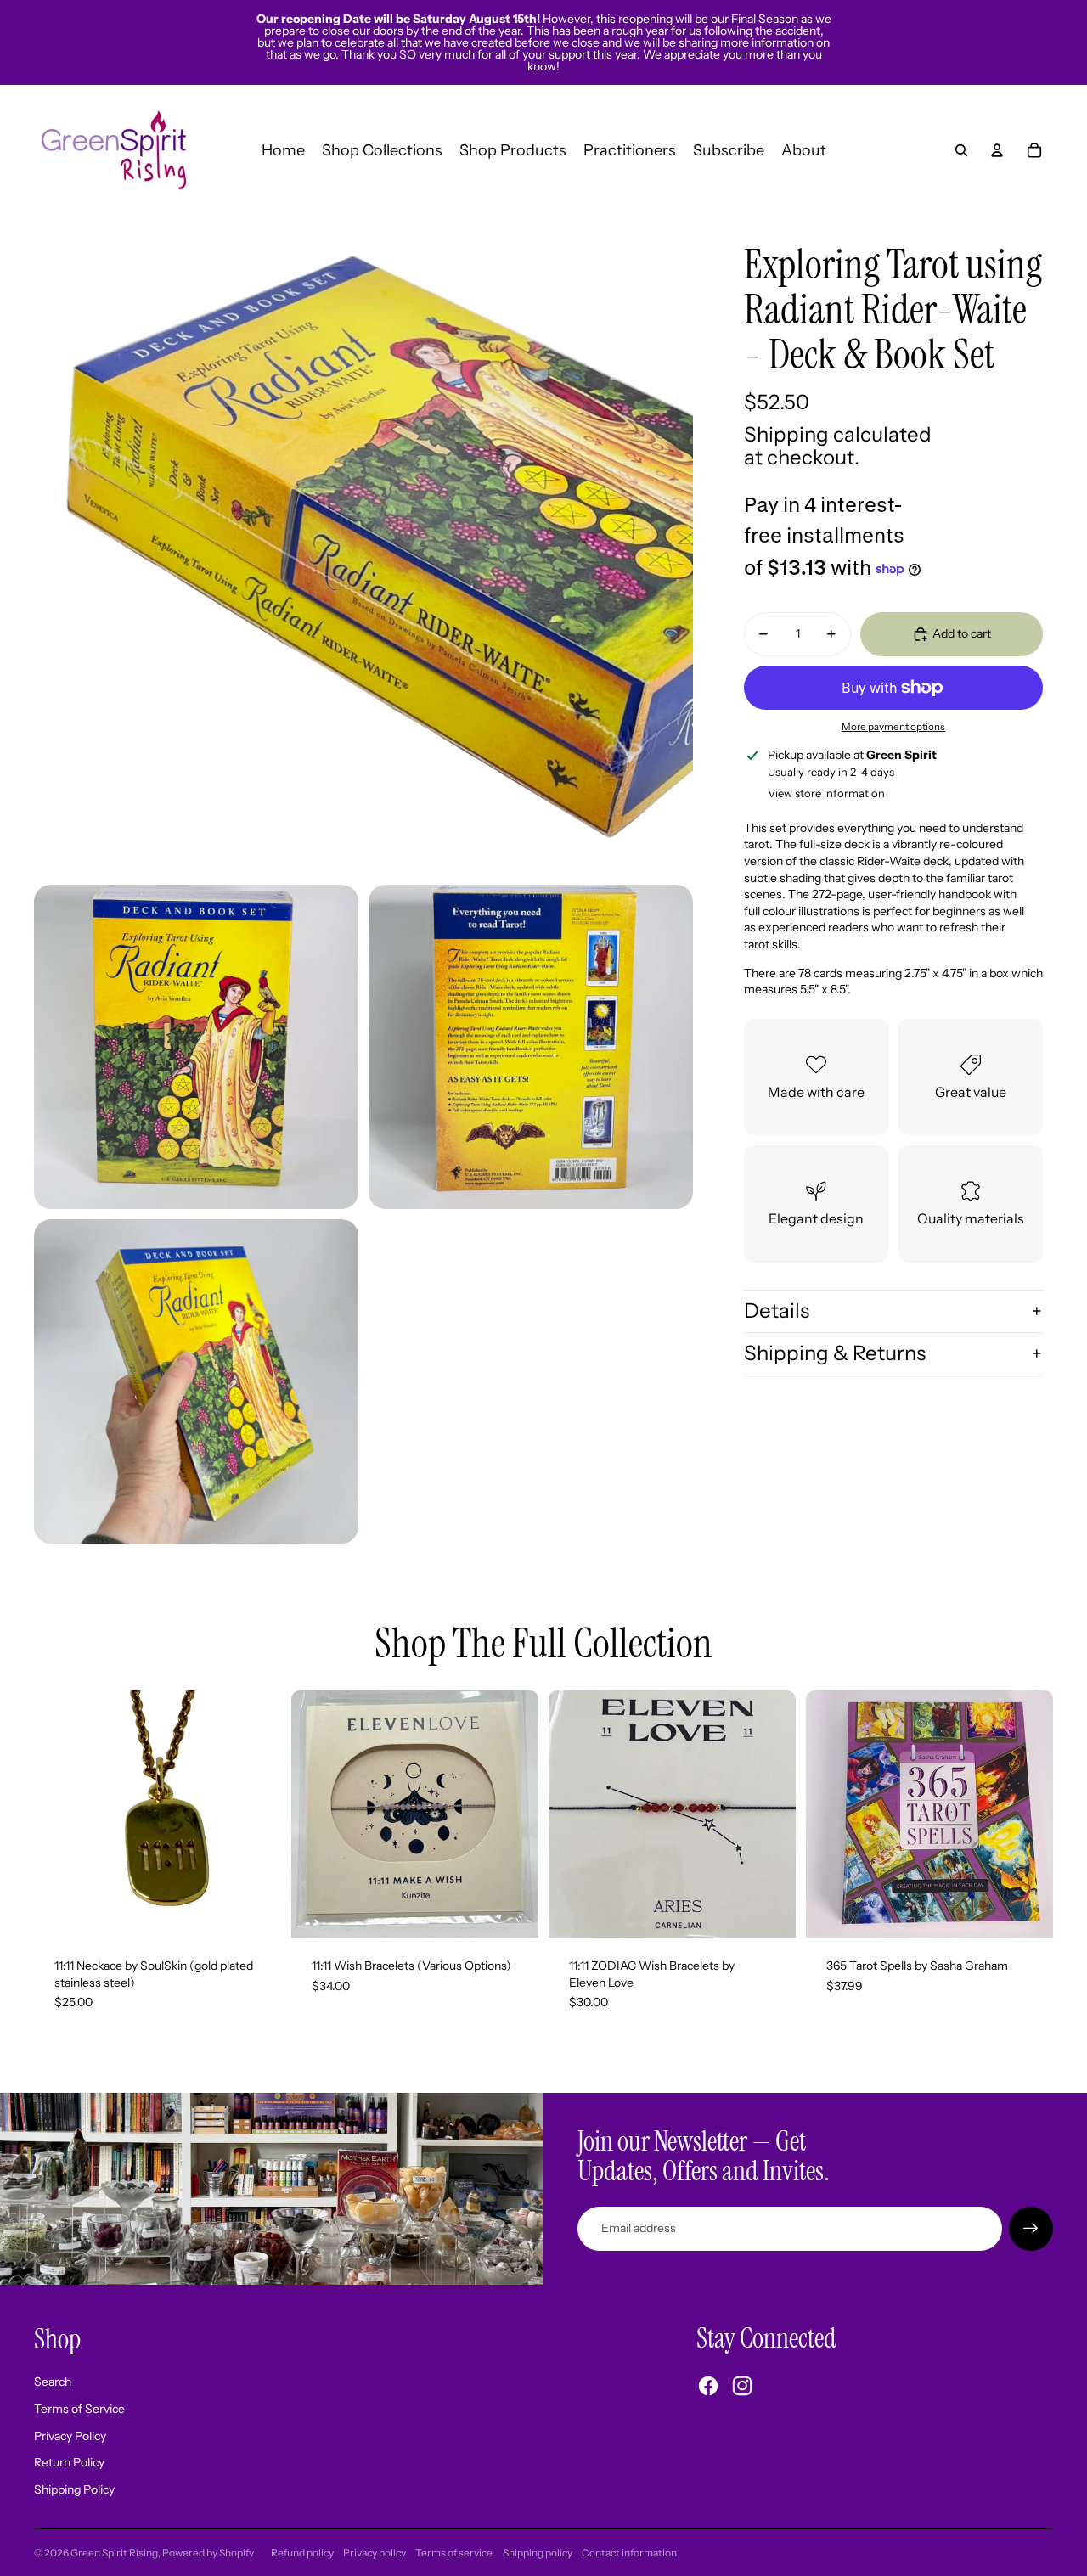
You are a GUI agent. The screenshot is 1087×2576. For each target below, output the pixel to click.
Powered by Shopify (208, 2553)
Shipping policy (538, 2553)
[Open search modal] (961, 150)
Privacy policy (375, 2553)
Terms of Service (79, 2409)
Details (777, 1310)
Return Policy (69, 2462)
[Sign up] (1031, 2229)
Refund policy (302, 2553)
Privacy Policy (70, 2436)
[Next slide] (513, 1814)
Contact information (629, 2553)
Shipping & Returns (835, 1353)
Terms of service (454, 2553)
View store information (826, 793)
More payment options (893, 727)
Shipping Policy (74, 2489)
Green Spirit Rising (114, 2553)
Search (53, 2382)
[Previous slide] (317, 1814)
